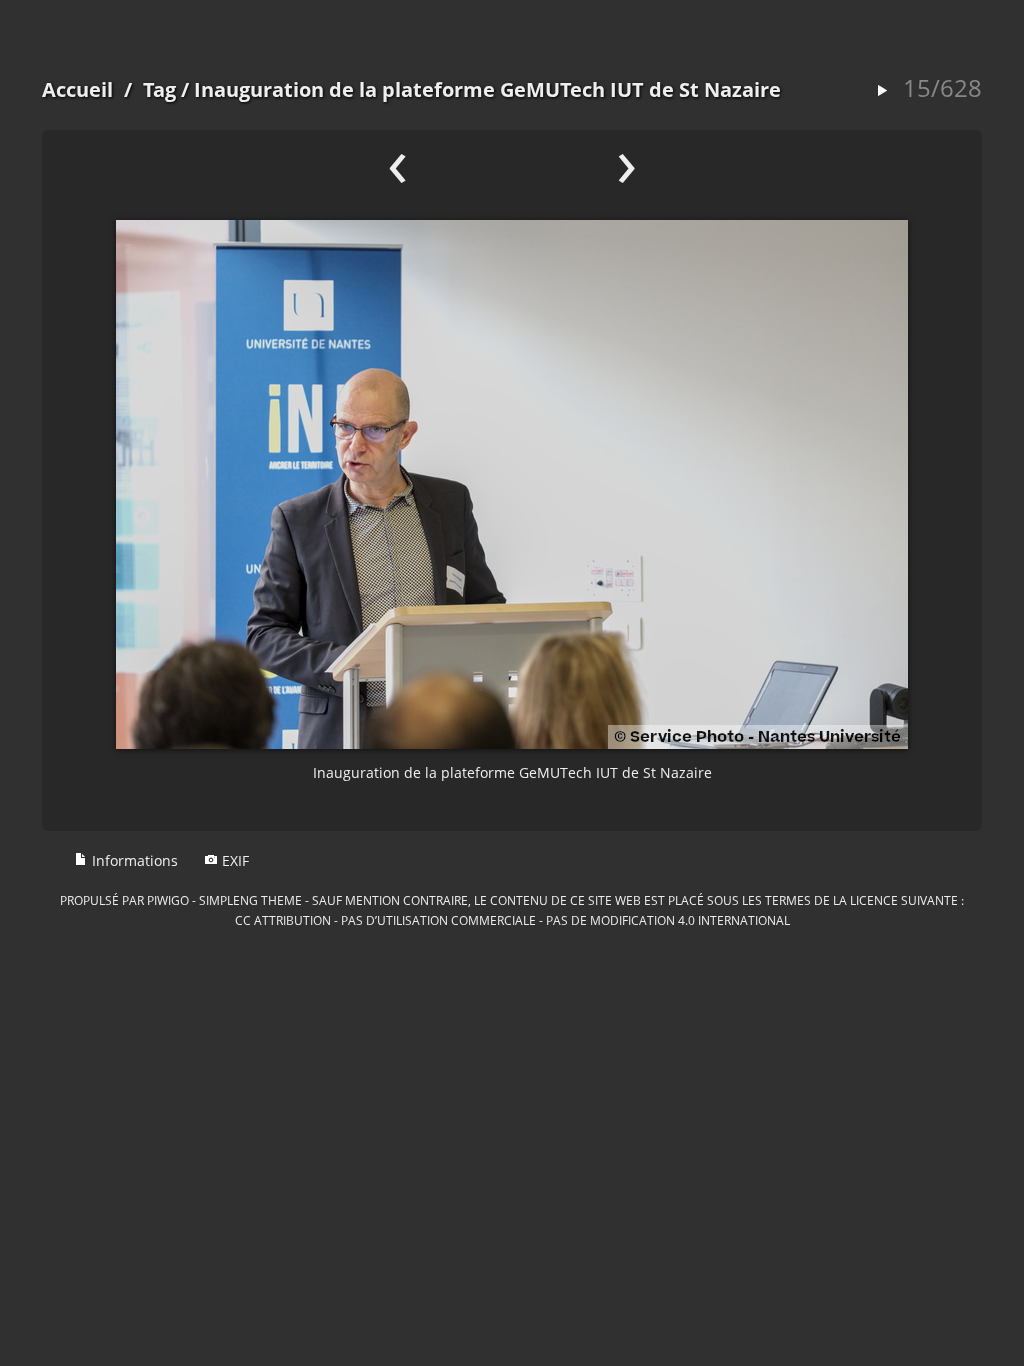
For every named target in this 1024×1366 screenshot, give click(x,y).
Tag (159, 89)
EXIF (233, 860)
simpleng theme (250, 900)
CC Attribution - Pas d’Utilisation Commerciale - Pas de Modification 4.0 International (512, 920)
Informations (133, 860)
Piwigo (168, 900)
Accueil (77, 89)
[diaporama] (882, 91)
